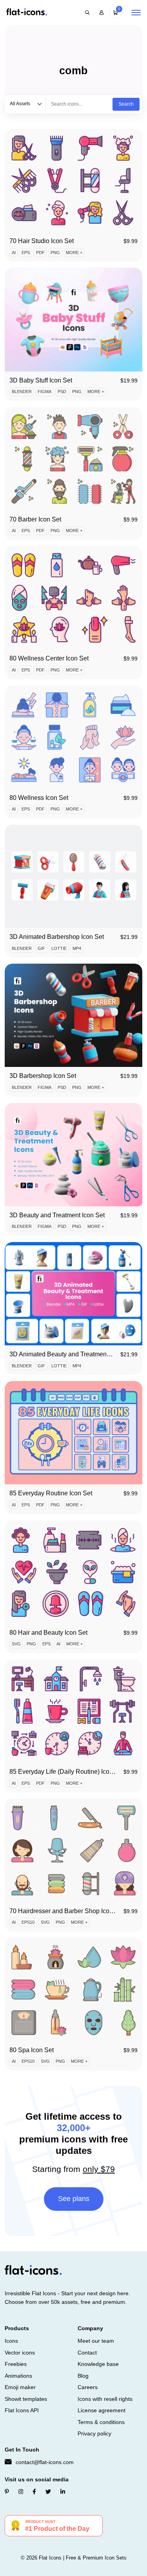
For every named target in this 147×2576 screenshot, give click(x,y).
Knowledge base (98, 2364)
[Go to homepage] (27, 12)
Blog (83, 2376)
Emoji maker (20, 2387)
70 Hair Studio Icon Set (42, 241)
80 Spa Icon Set (32, 2050)
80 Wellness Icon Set (39, 798)
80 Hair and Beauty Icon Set (48, 1633)
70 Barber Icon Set (35, 519)
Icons (11, 2341)
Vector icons (20, 2353)
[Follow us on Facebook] (34, 2492)
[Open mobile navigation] (136, 13)
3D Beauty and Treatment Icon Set (57, 1215)
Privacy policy (94, 2433)
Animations (18, 2376)
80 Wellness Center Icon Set (49, 658)
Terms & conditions (101, 2422)
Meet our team (96, 2341)
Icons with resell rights (105, 2399)
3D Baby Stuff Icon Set (41, 380)
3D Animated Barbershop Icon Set (57, 937)
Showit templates (26, 2399)
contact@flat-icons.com (45, 2462)
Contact (87, 2353)
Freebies (16, 2364)
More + (74, 252)
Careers (88, 2387)
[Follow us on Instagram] (21, 2492)
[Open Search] (87, 13)
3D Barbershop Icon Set (43, 1076)
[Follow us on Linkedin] (63, 2492)
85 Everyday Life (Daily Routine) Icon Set (67, 1772)
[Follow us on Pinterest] (7, 2492)
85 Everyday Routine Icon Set (51, 1493)
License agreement (102, 2410)
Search (126, 104)
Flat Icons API (22, 2410)
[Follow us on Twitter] (48, 2492)
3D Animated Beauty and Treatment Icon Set (71, 1354)
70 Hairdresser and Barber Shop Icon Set (67, 1911)
